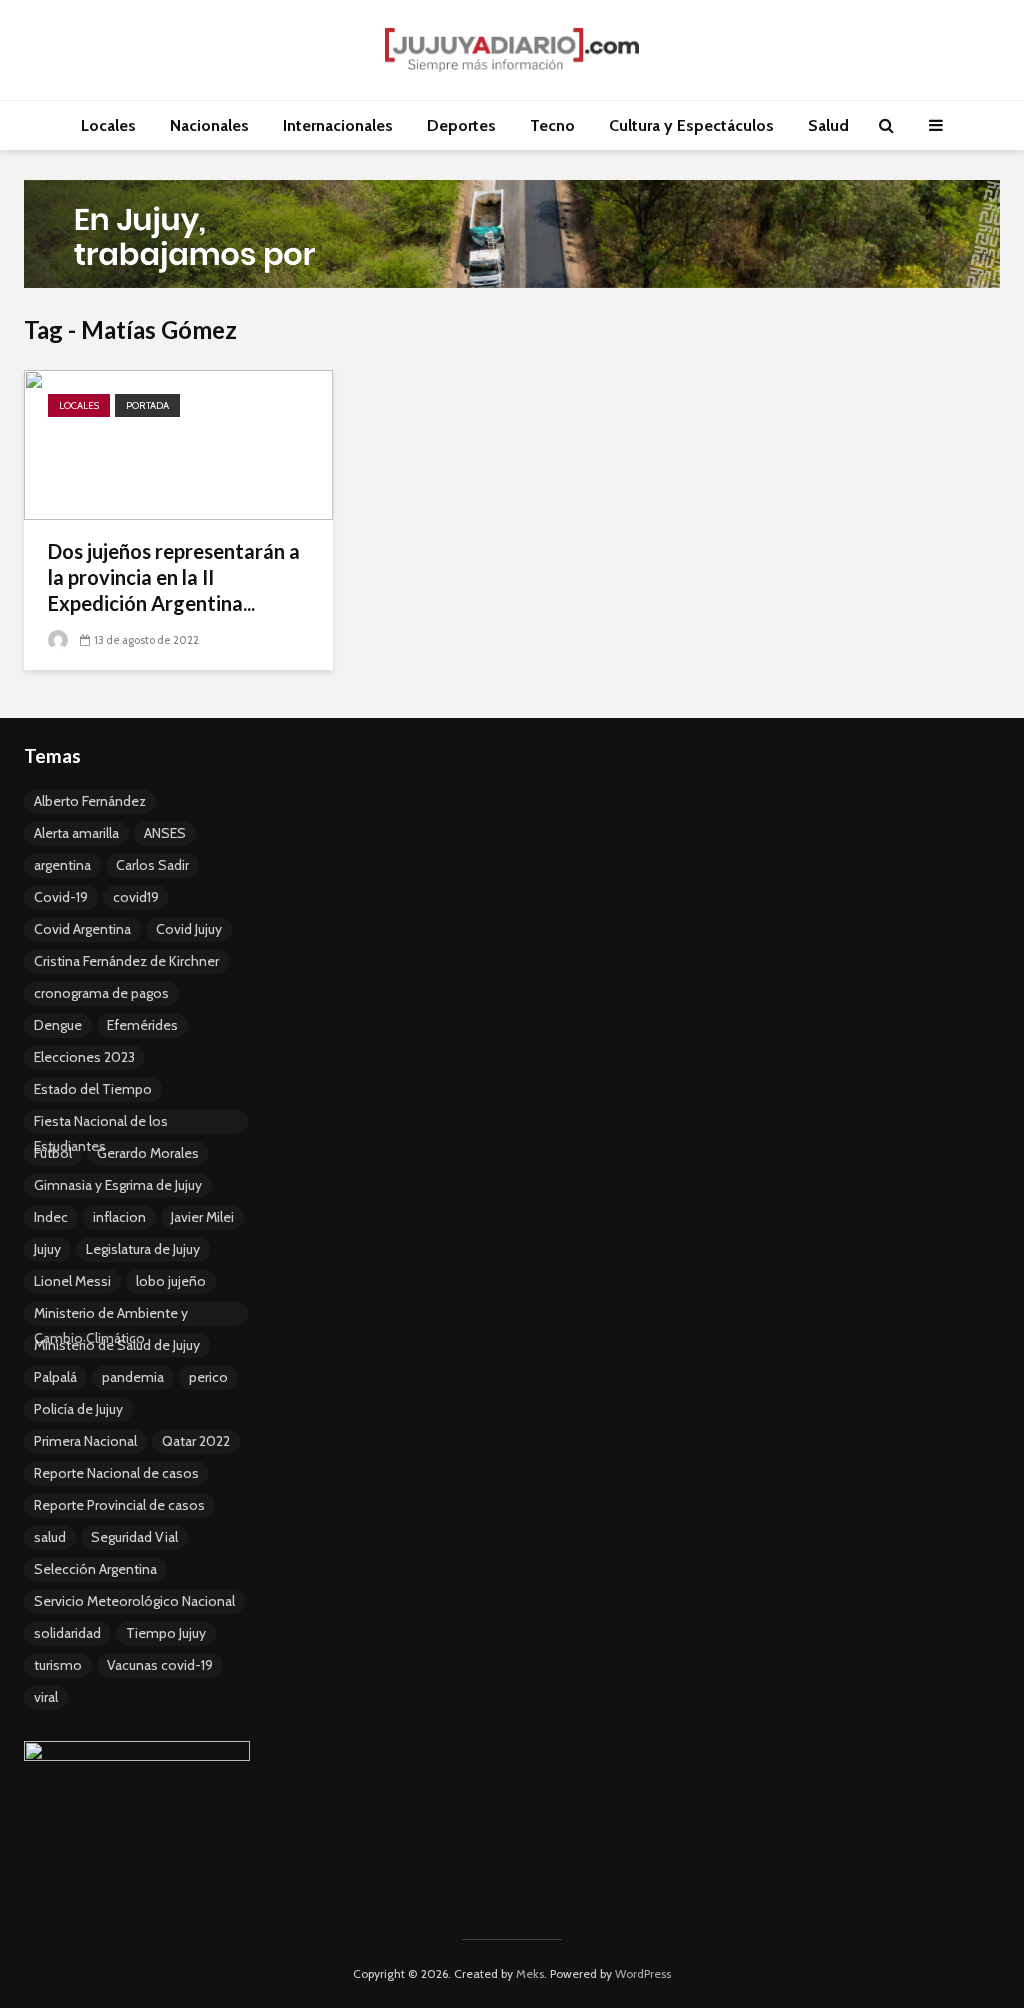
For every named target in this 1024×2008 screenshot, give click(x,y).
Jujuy (47, 1249)
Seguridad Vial (134, 1537)
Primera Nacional (85, 1441)
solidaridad (67, 1633)
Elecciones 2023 (84, 1057)
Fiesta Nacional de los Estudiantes (101, 1123)
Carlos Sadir (152, 865)
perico (208, 1377)
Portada (147, 405)
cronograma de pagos (101, 993)
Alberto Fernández (90, 801)
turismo (58, 1665)
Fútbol (53, 1153)
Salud (828, 125)
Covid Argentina (82, 929)
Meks (530, 1973)
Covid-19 (61, 897)
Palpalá (55, 1377)
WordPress (643, 1973)
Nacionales (209, 125)
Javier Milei (202, 1217)
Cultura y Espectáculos (691, 125)
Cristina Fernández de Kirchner (126, 961)
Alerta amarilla (76, 833)
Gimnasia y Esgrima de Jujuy (118, 1185)
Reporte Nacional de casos (116, 1473)
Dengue (58, 1025)
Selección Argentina (95, 1569)
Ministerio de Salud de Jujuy (117, 1345)
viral (46, 1697)
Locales (108, 125)
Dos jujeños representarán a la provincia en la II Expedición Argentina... (174, 577)
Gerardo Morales (148, 1153)
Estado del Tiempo (93, 1089)
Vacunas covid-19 (160, 1665)
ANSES (165, 833)
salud (50, 1537)
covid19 (136, 897)
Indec (51, 1217)
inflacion (119, 1217)
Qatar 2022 (196, 1441)
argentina (62, 865)
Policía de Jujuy (78, 1409)
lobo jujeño (171, 1281)
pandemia (133, 1377)
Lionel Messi (72, 1281)
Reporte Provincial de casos (119, 1505)
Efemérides (142, 1025)
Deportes (461, 125)
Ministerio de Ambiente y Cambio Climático (111, 1315)
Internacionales (338, 125)
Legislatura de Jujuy (143, 1249)
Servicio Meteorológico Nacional (134, 1601)
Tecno (552, 125)
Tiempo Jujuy (166, 1633)
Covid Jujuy (189, 929)
